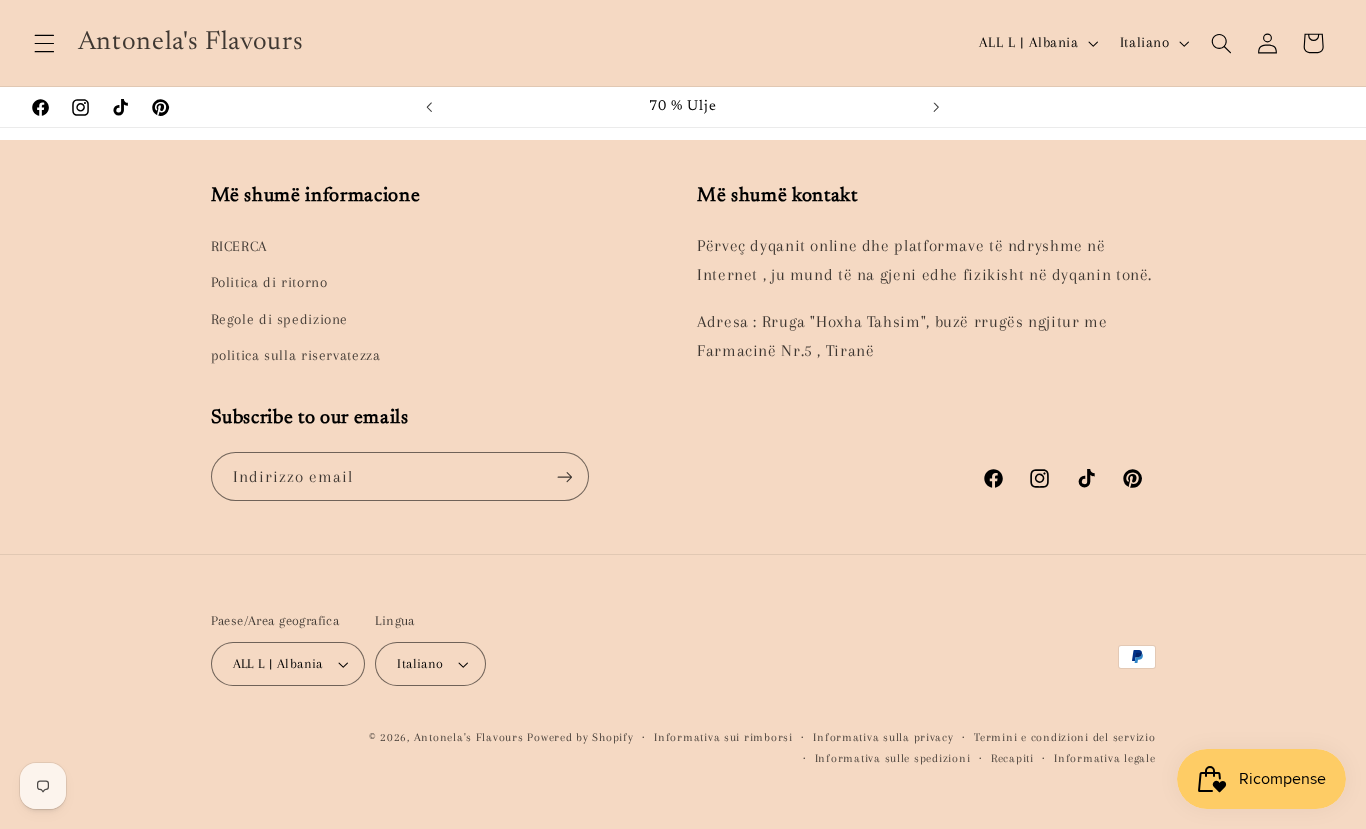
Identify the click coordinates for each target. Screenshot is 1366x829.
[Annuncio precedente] (429, 107)
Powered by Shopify (580, 737)
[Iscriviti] (564, 476)
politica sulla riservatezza (296, 355)
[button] (44, 43)
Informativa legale (1104, 758)
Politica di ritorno (269, 282)
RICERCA (239, 246)
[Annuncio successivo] (937, 107)
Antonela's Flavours (469, 737)
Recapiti (1012, 758)
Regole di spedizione (280, 319)
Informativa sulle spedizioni (893, 758)
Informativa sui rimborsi (723, 737)
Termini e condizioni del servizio (1064, 737)
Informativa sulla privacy (883, 737)
